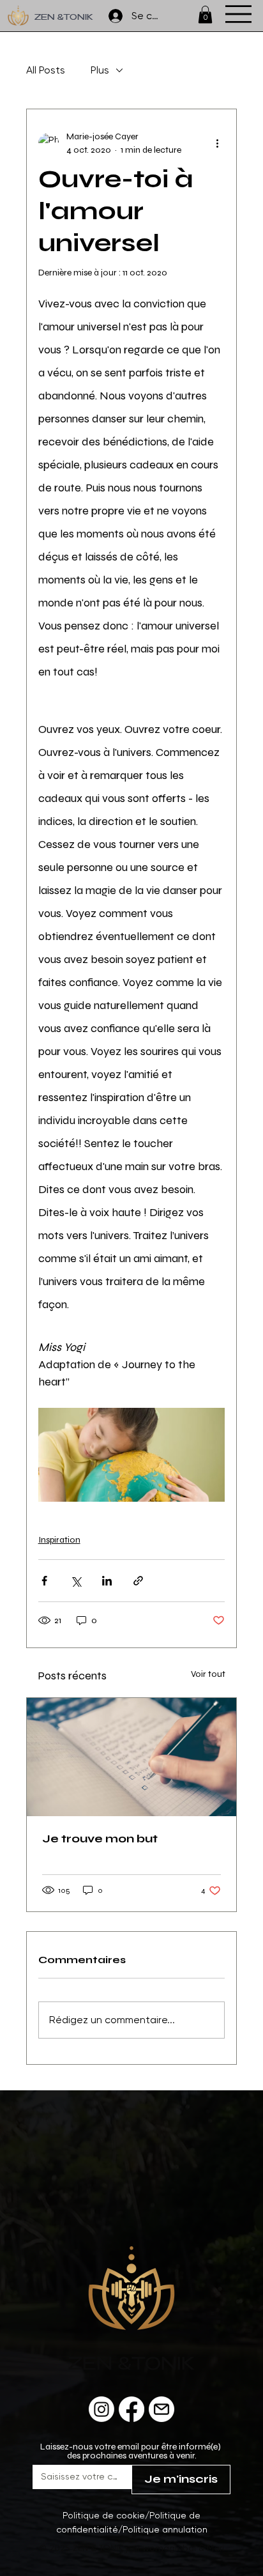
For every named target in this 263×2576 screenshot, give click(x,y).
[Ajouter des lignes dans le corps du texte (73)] (162, 2409)
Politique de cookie (104, 2515)
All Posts (46, 70)
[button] (205, 14)
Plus (100, 70)
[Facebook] (131, 2409)
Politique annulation (165, 2529)
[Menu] (238, 14)
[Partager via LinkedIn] (107, 1581)
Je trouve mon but (100, 1839)
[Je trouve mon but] (132, 1757)
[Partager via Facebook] (44, 1581)
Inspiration (59, 1540)
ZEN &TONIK (64, 18)
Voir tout (208, 1674)
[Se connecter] (109, 16)
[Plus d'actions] (217, 143)
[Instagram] (101, 2409)
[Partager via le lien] (138, 1581)
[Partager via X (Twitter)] (76, 1581)
